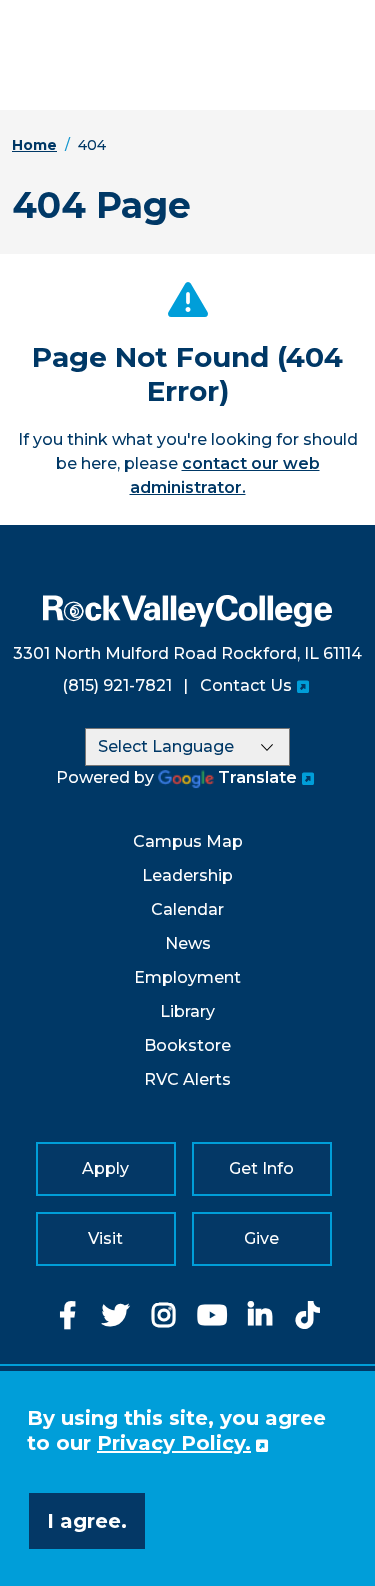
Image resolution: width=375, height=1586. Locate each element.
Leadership (187, 875)
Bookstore (187, 1045)
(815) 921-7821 (117, 685)
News (188, 943)
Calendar (187, 909)
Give (261, 1238)
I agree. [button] (87, 1521)
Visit (105, 1238)
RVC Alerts (187, 1079)
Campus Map (188, 841)
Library (187, 1011)
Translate (257, 777)
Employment (187, 977)
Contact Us (246, 685)
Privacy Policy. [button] (174, 1443)
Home (34, 145)
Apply (105, 1168)
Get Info (261, 1168)
